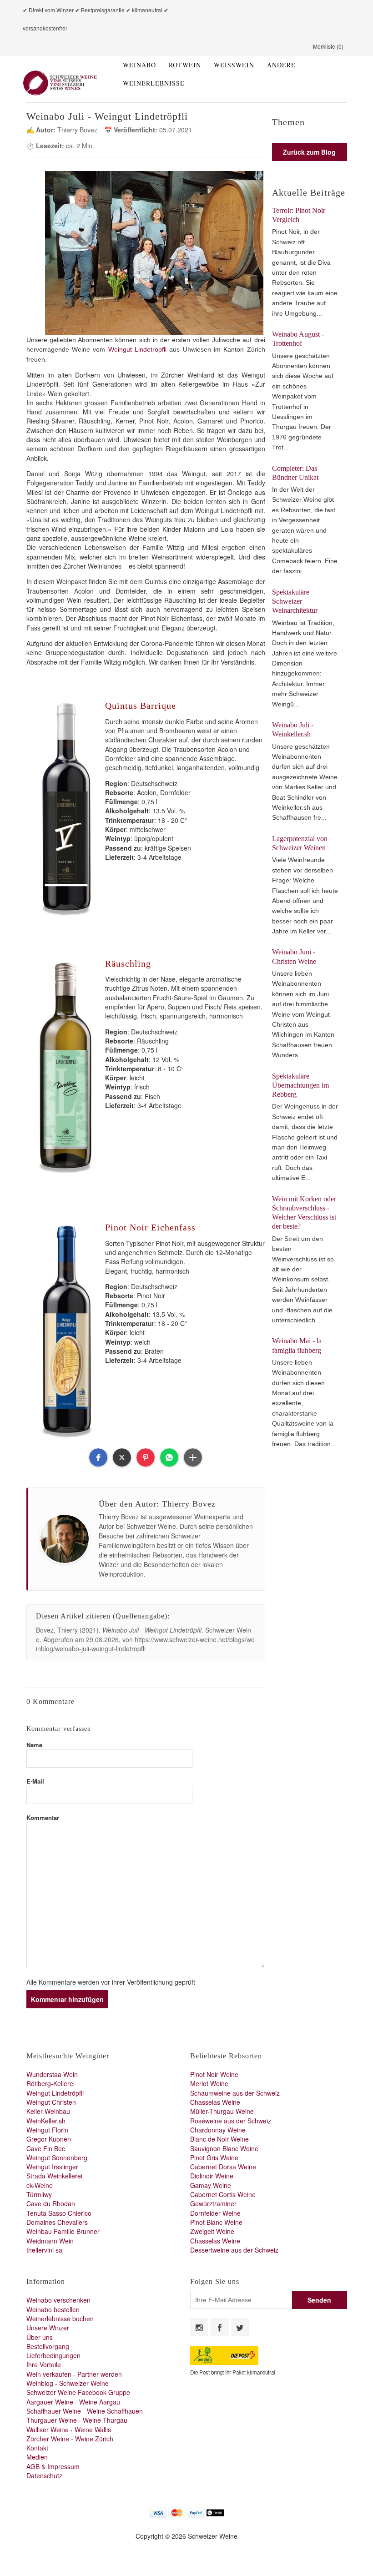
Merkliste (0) (328, 46)
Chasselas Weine (215, 2102)
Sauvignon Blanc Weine (224, 2148)
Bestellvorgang (48, 2346)
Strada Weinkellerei (54, 2176)
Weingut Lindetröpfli (137, 349)
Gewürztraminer (213, 2203)
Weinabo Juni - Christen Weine (294, 956)
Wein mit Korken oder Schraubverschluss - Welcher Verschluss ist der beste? (304, 1213)
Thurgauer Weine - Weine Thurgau (77, 2420)
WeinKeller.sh (46, 2121)
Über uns (40, 2337)
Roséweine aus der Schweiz (231, 2121)
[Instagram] (199, 2327)
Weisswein (234, 65)
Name (34, 1745)
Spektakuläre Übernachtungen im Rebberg (300, 1085)
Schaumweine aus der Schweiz (235, 2093)
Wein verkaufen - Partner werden (74, 2374)
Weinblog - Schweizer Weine (68, 2383)
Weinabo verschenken (58, 2300)
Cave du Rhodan (51, 2203)
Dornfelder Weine (215, 2213)
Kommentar (43, 1817)
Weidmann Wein (50, 2241)
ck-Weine (40, 2185)
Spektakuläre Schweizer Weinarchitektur (295, 601)
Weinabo (139, 65)
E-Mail (35, 1781)
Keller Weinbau (48, 2111)
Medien (37, 2457)
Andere (281, 65)
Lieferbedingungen (53, 2355)
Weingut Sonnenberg (57, 2158)
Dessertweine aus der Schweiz (234, 2250)
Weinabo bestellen (53, 2309)
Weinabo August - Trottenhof (298, 339)
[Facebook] (220, 2327)
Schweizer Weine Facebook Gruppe (78, 2392)
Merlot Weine (209, 2083)
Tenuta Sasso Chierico (59, 2213)
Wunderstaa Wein (52, 2074)
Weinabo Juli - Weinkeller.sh (293, 729)
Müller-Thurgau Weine (222, 2111)
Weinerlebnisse (154, 83)
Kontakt (37, 2448)
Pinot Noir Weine (214, 2074)
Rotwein (185, 65)
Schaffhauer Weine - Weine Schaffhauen (85, 2411)
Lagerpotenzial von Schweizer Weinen (300, 843)
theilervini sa (44, 2250)
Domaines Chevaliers (57, 2222)
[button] (98, 1457)
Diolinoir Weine (212, 2176)
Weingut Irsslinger (52, 2167)
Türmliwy (39, 2194)
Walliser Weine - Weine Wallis (69, 2430)
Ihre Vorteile (44, 2364)
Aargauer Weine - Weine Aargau (73, 2402)
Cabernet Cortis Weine (223, 2194)
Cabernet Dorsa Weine (223, 2167)
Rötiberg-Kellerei (50, 2083)
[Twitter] (240, 2327)
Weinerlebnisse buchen (60, 2319)
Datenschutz (44, 2475)
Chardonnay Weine (218, 2130)
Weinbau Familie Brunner (63, 2231)
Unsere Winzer (48, 2328)
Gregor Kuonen (49, 2139)
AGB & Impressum (53, 2466)
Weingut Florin (47, 2130)
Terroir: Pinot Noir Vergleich (299, 215)
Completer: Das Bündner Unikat (295, 473)
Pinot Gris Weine (214, 2158)
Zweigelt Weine (212, 2231)
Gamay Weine (211, 2185)
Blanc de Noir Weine (219, 2139)
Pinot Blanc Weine (216, 2222)
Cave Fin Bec (46, 2148)
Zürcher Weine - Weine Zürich (70, 2439)
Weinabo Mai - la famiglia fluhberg (297, 1345)
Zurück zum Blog (309, 152)
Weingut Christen (51, 2102)
